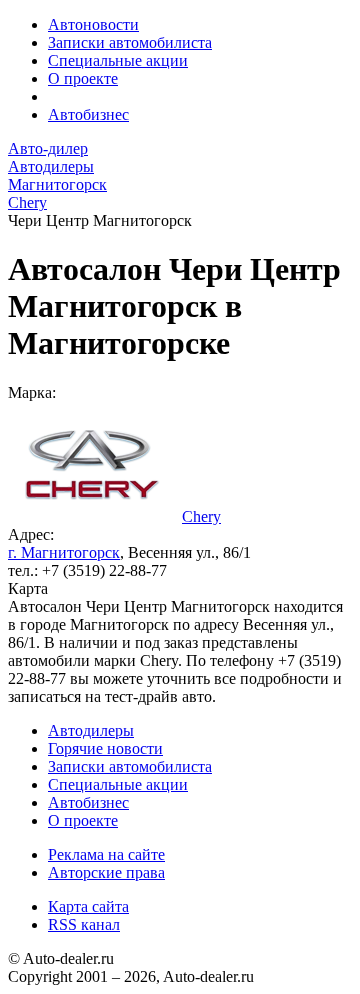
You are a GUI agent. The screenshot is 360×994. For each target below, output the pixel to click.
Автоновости (93, 24)
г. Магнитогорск (64, 552)
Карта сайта (88, 906)
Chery (201, 516)
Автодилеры (91, 730)
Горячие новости (105, 748)
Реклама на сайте (106, 854)
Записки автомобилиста (130, 42)
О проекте (83, 78)
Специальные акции (118, 60)
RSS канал (84, 924)
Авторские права (106, 872)
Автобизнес (88, 114)
